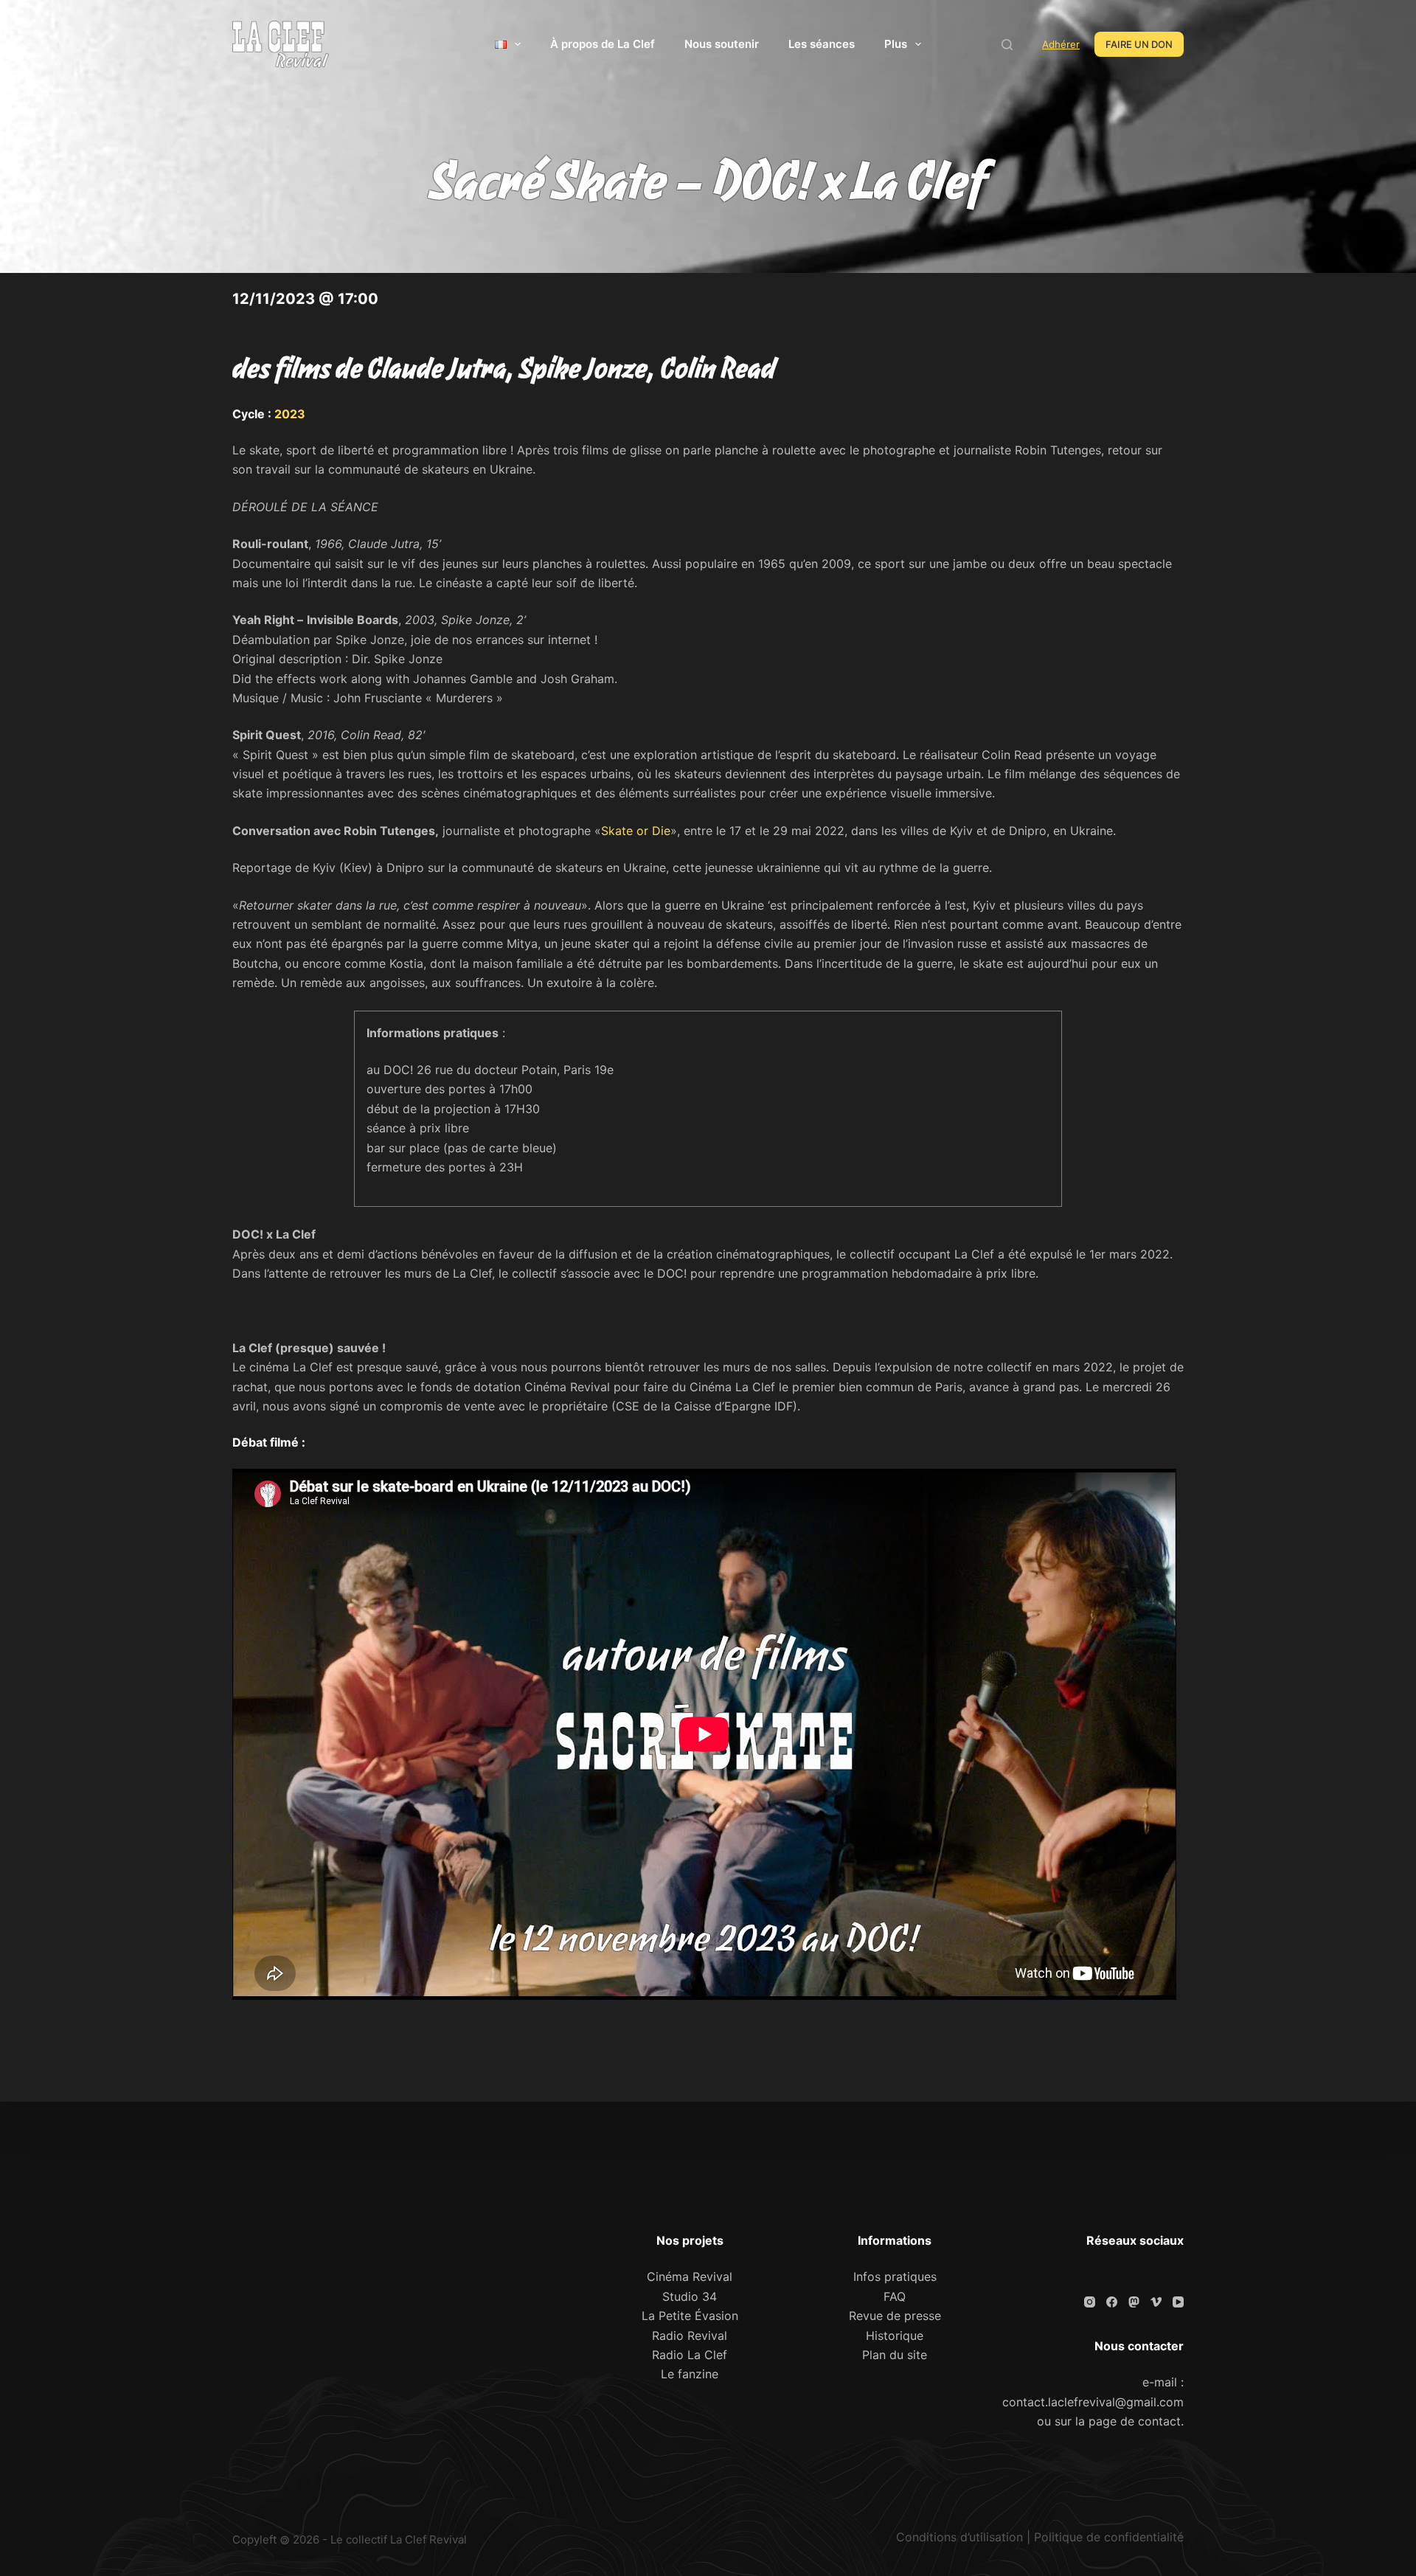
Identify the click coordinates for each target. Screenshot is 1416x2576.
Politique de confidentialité (1109, 2537)
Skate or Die (636, 831)
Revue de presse (895, 2316)
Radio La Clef (690, 2355)
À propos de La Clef (603, 44)
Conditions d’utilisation (959, 2537)
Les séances (822, 44)
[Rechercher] (1007, 45)
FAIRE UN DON (1139, 44)
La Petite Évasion (690, 2316)
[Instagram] (1090, 2302)
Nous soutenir (722, 44)
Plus (896, 44)
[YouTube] (1178, 2302)
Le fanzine (690, 2374)
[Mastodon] (1134, 2302)
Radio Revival (690, 2336)
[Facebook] (1112, 2302)
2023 (290, 414)
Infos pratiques (895, 2276)
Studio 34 (690, 2296)
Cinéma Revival (690, 2276)
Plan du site (895, 2355)
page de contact (1135, 2421)
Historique (895, 2336)
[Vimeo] (1156, 2302)
